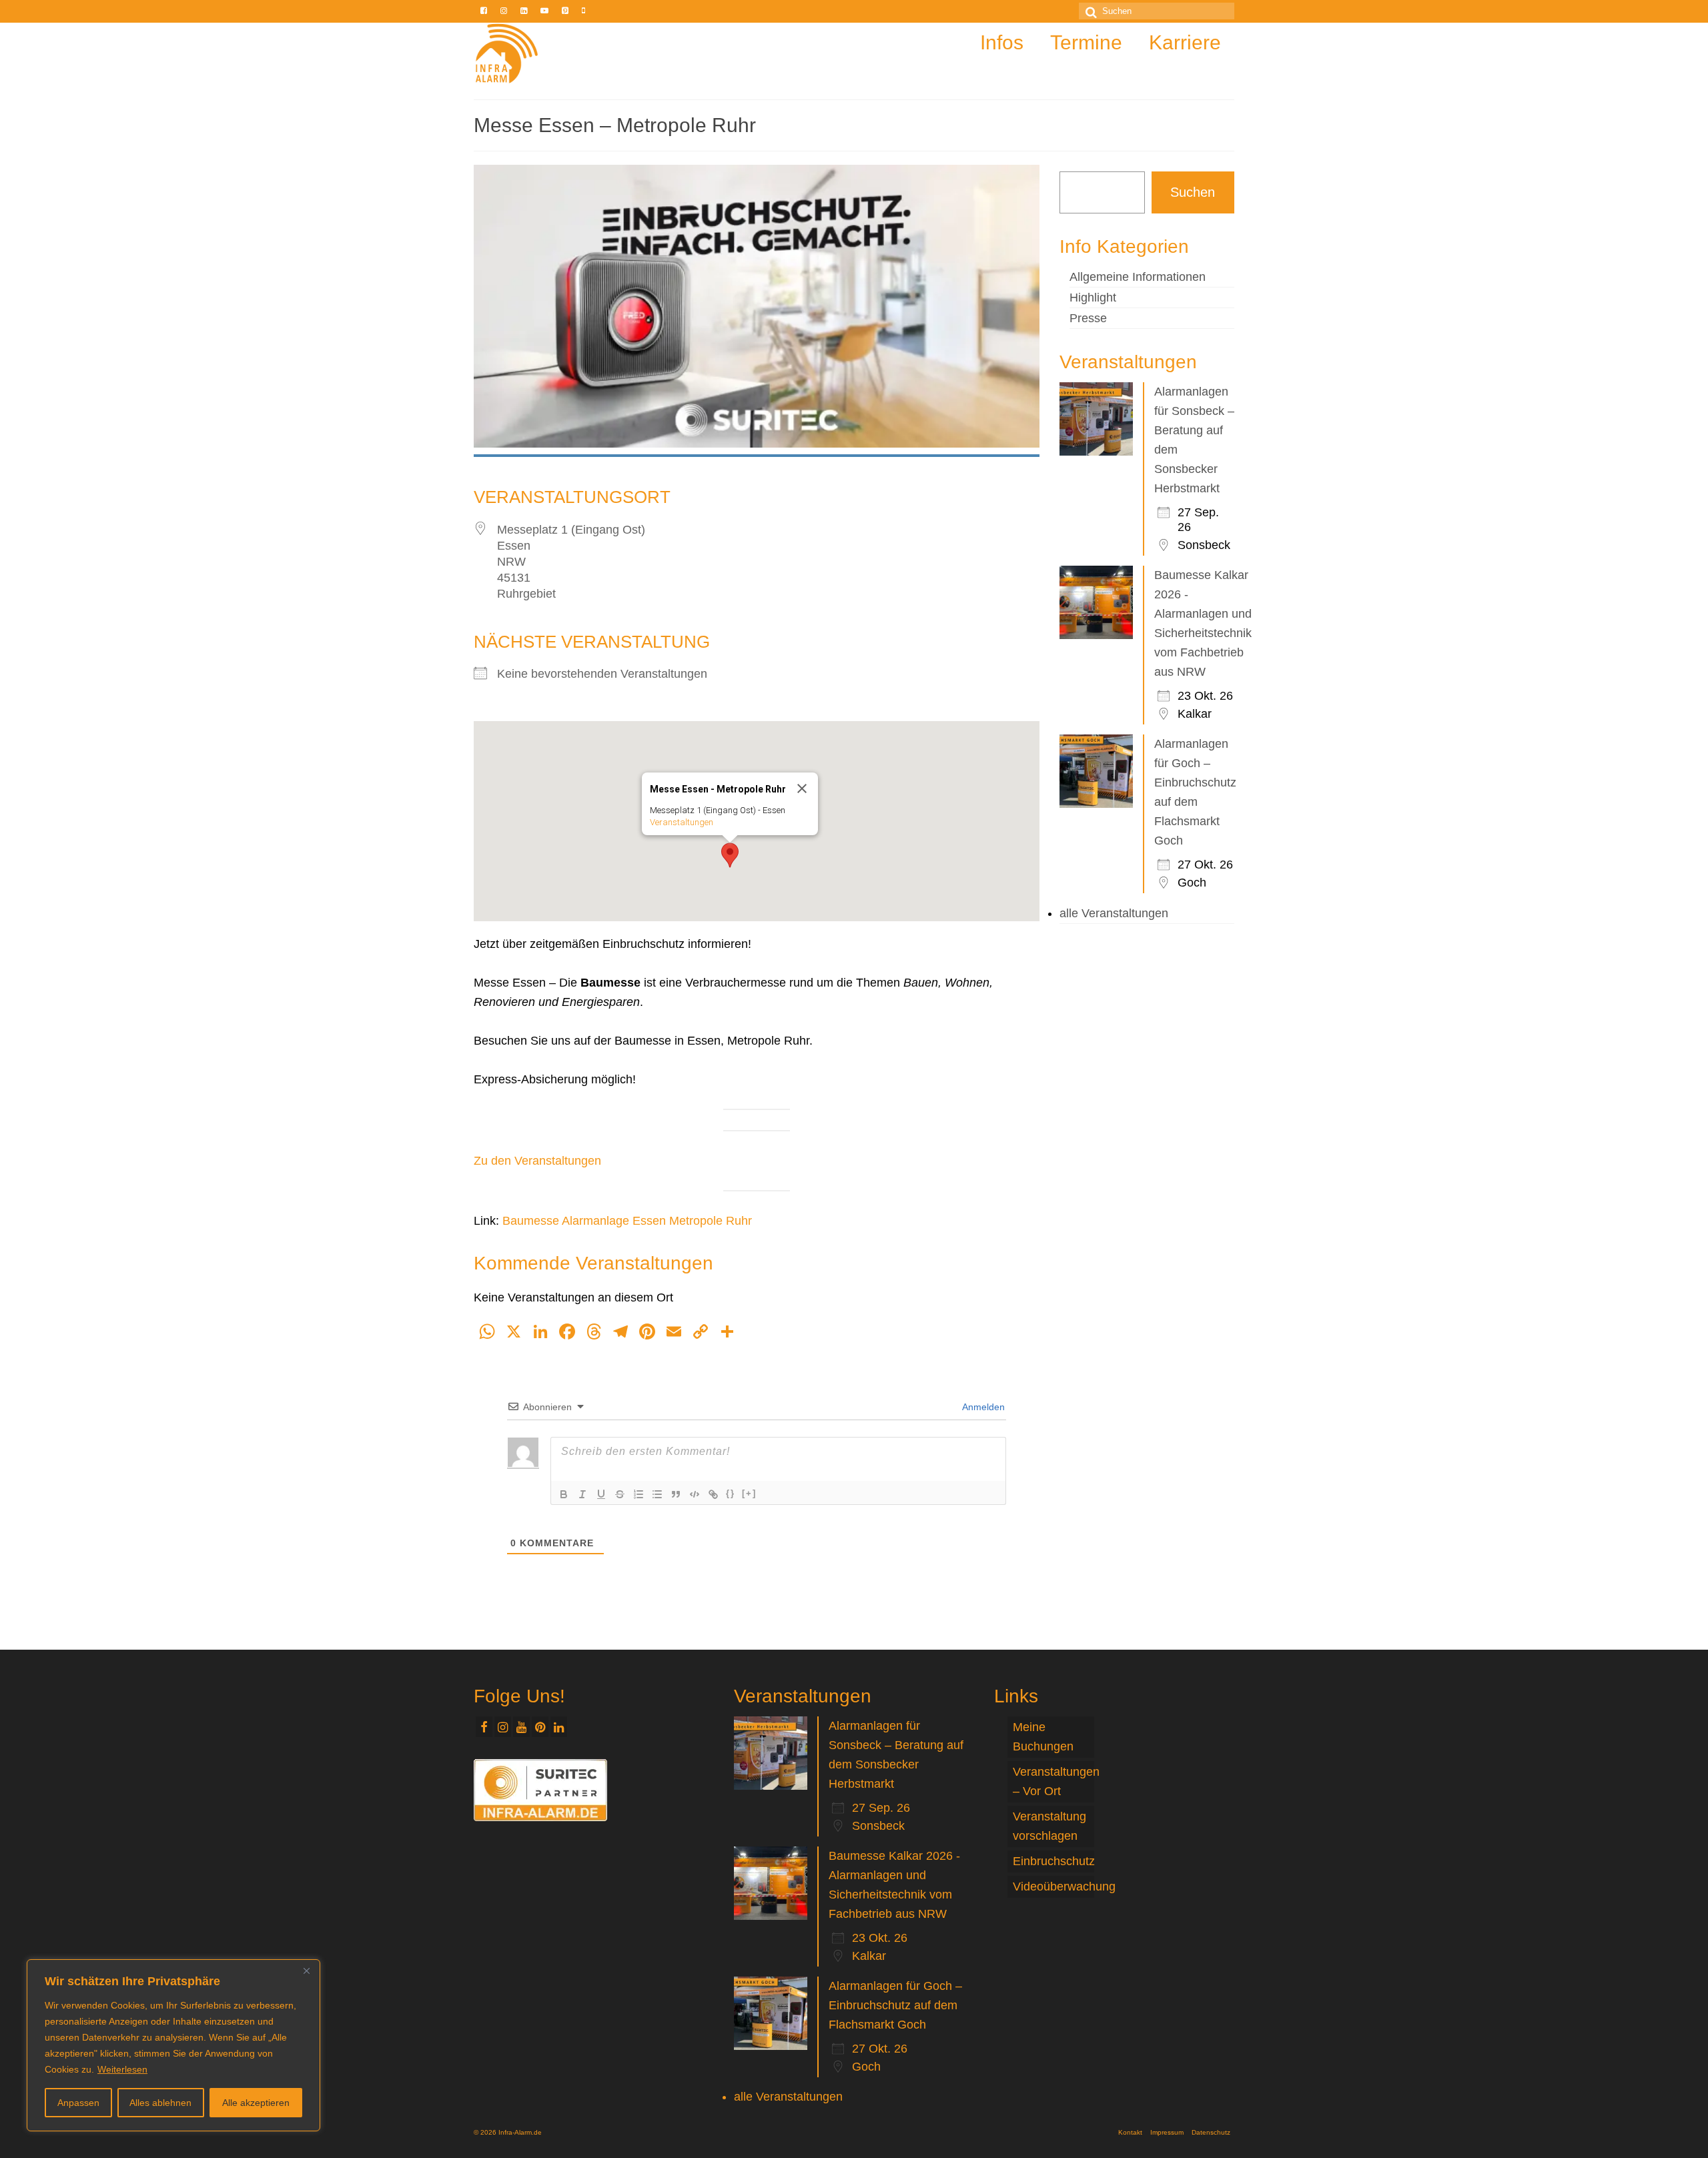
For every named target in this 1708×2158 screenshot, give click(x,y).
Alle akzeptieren (256, 2103)
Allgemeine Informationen (1138, 277)
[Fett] (564, 1494)
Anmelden (982, 1407)
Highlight (1093, 298)
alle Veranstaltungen (1114, 913)
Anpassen (78, 2103)
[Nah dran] (306, 1971)
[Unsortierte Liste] (657, 1494)
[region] (173, 2045)
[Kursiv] (582, 1494)
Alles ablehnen (160, 2103)
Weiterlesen (122, 2069)
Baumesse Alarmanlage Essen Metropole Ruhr (627, 1221)
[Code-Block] (695, 1494)
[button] (730, 855)
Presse (1088, 318)
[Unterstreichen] (601, 1494)
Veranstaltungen (682, 822)
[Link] (713, 1494)
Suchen (1193, 192)
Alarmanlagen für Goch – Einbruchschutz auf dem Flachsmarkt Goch (895, 2005)
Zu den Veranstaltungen (537, 1161)
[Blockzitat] (676, 1494)
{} (731, 1493)
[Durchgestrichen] (620, 1494)
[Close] (802, 788)
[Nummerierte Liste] (638, 1494)
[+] (749, 1493)
